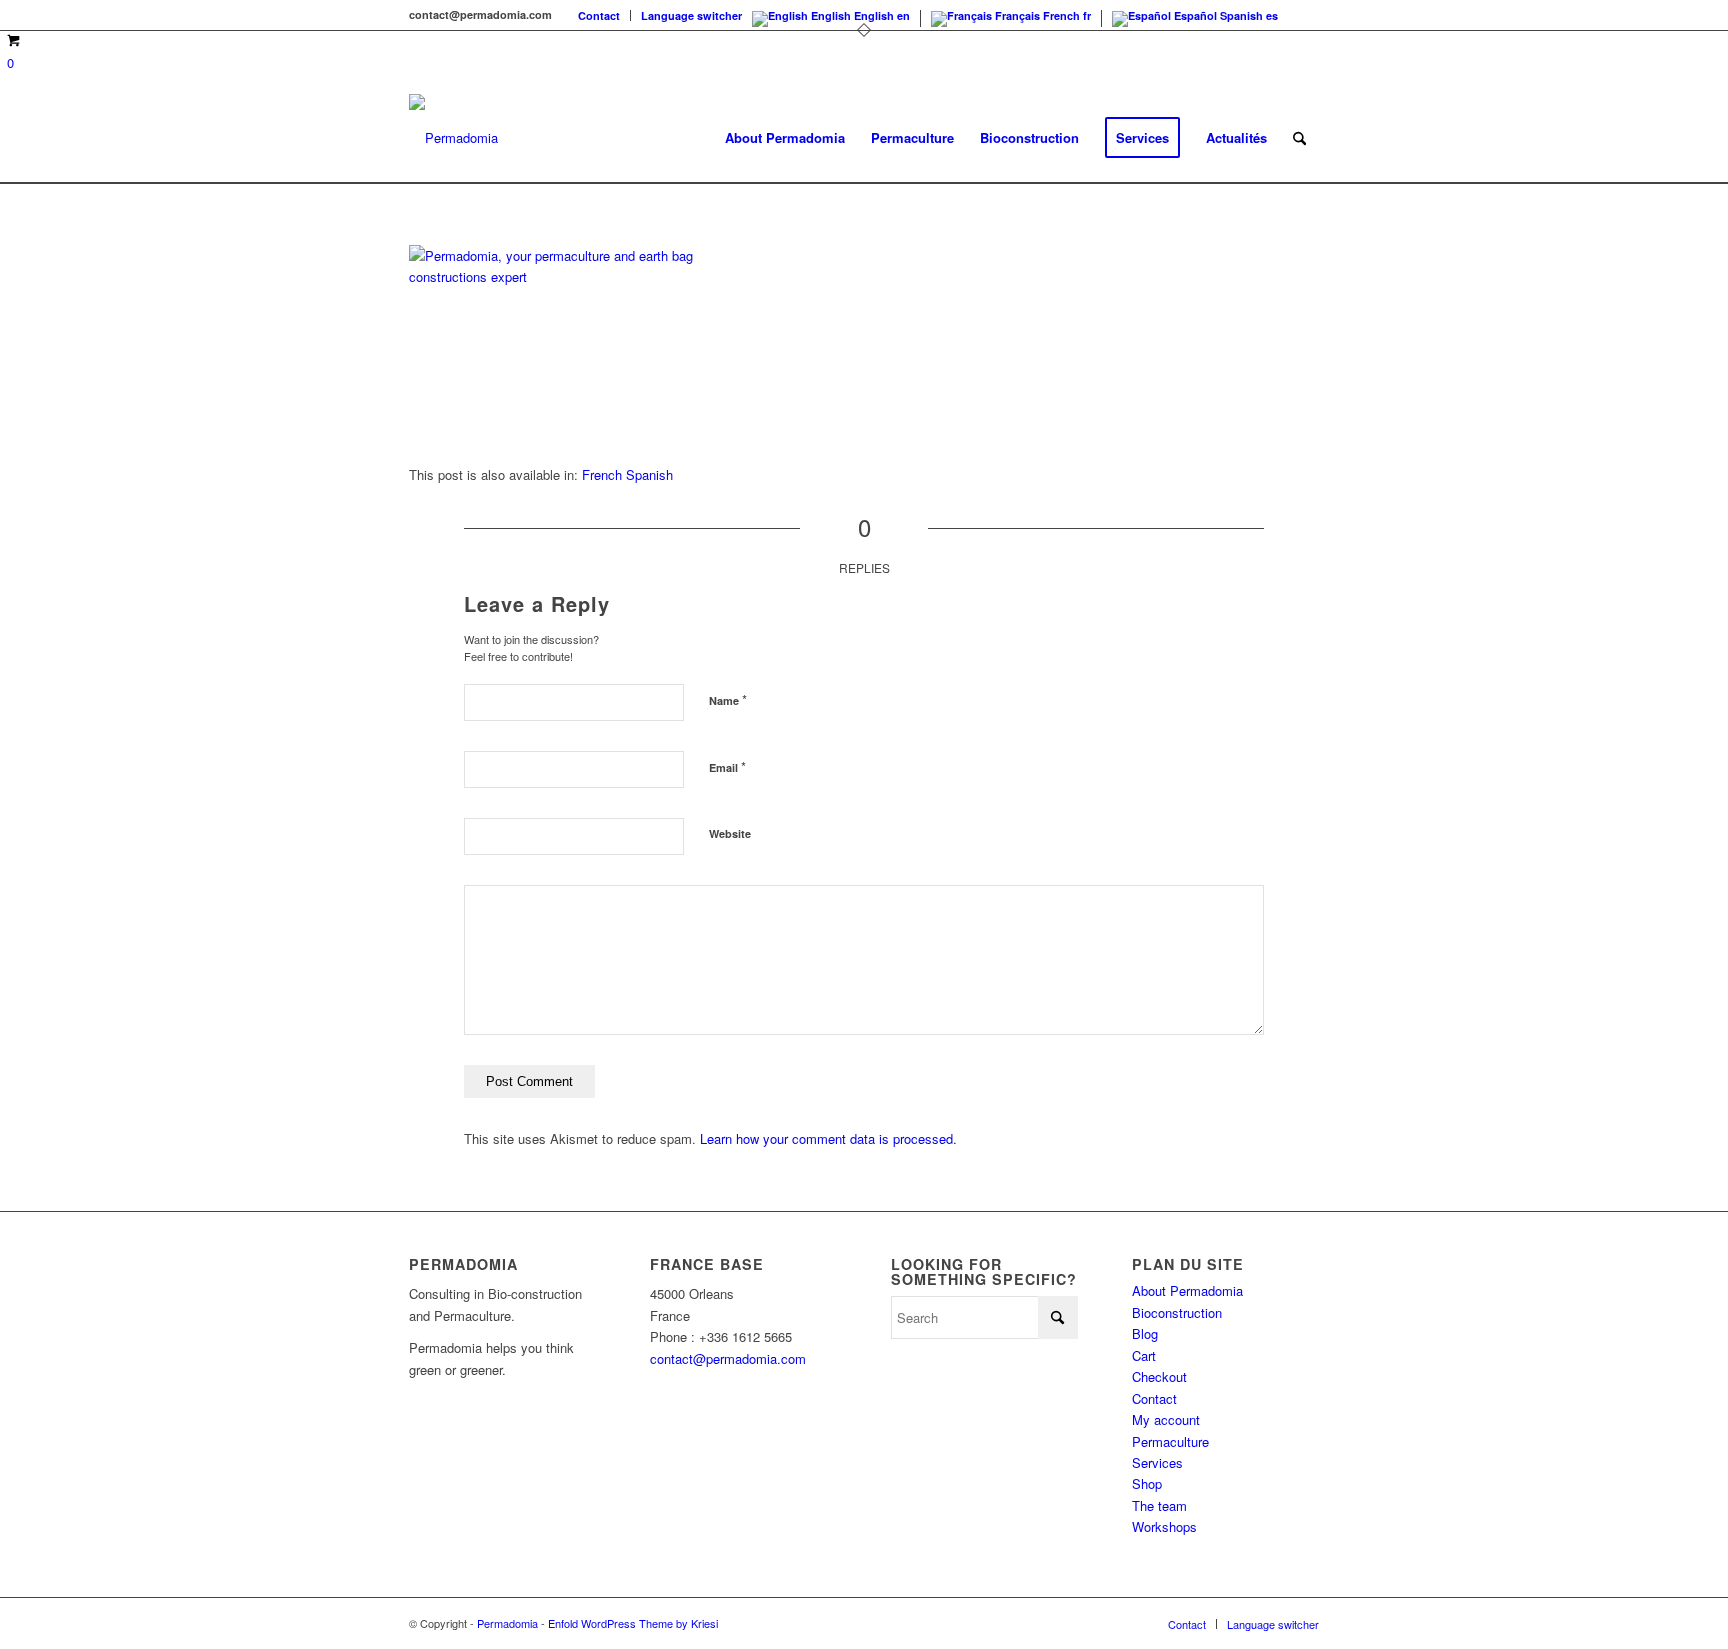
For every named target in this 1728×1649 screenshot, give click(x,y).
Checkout (1159, 1376)
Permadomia (507, 1623)
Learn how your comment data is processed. (828, 1138)
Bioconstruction (1177, 1312)
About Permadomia (1187, 1290)
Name (728, 699)
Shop (1147, 1483)
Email (727, 766)
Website (730, 833)
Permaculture (1170, 1441)
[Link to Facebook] (1304, 15)
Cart (1144, 1355)
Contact (599, 15)
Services (1157, 1462)
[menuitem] (599, 15)
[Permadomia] (453, 138)
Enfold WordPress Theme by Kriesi (633, 1623)
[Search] (1299, 138)
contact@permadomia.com (728, 1358)
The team (1159, 1505)
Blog (1145, 1333)
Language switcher (691, 15)
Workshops (1164, 1526)
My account (1166, 1419)
